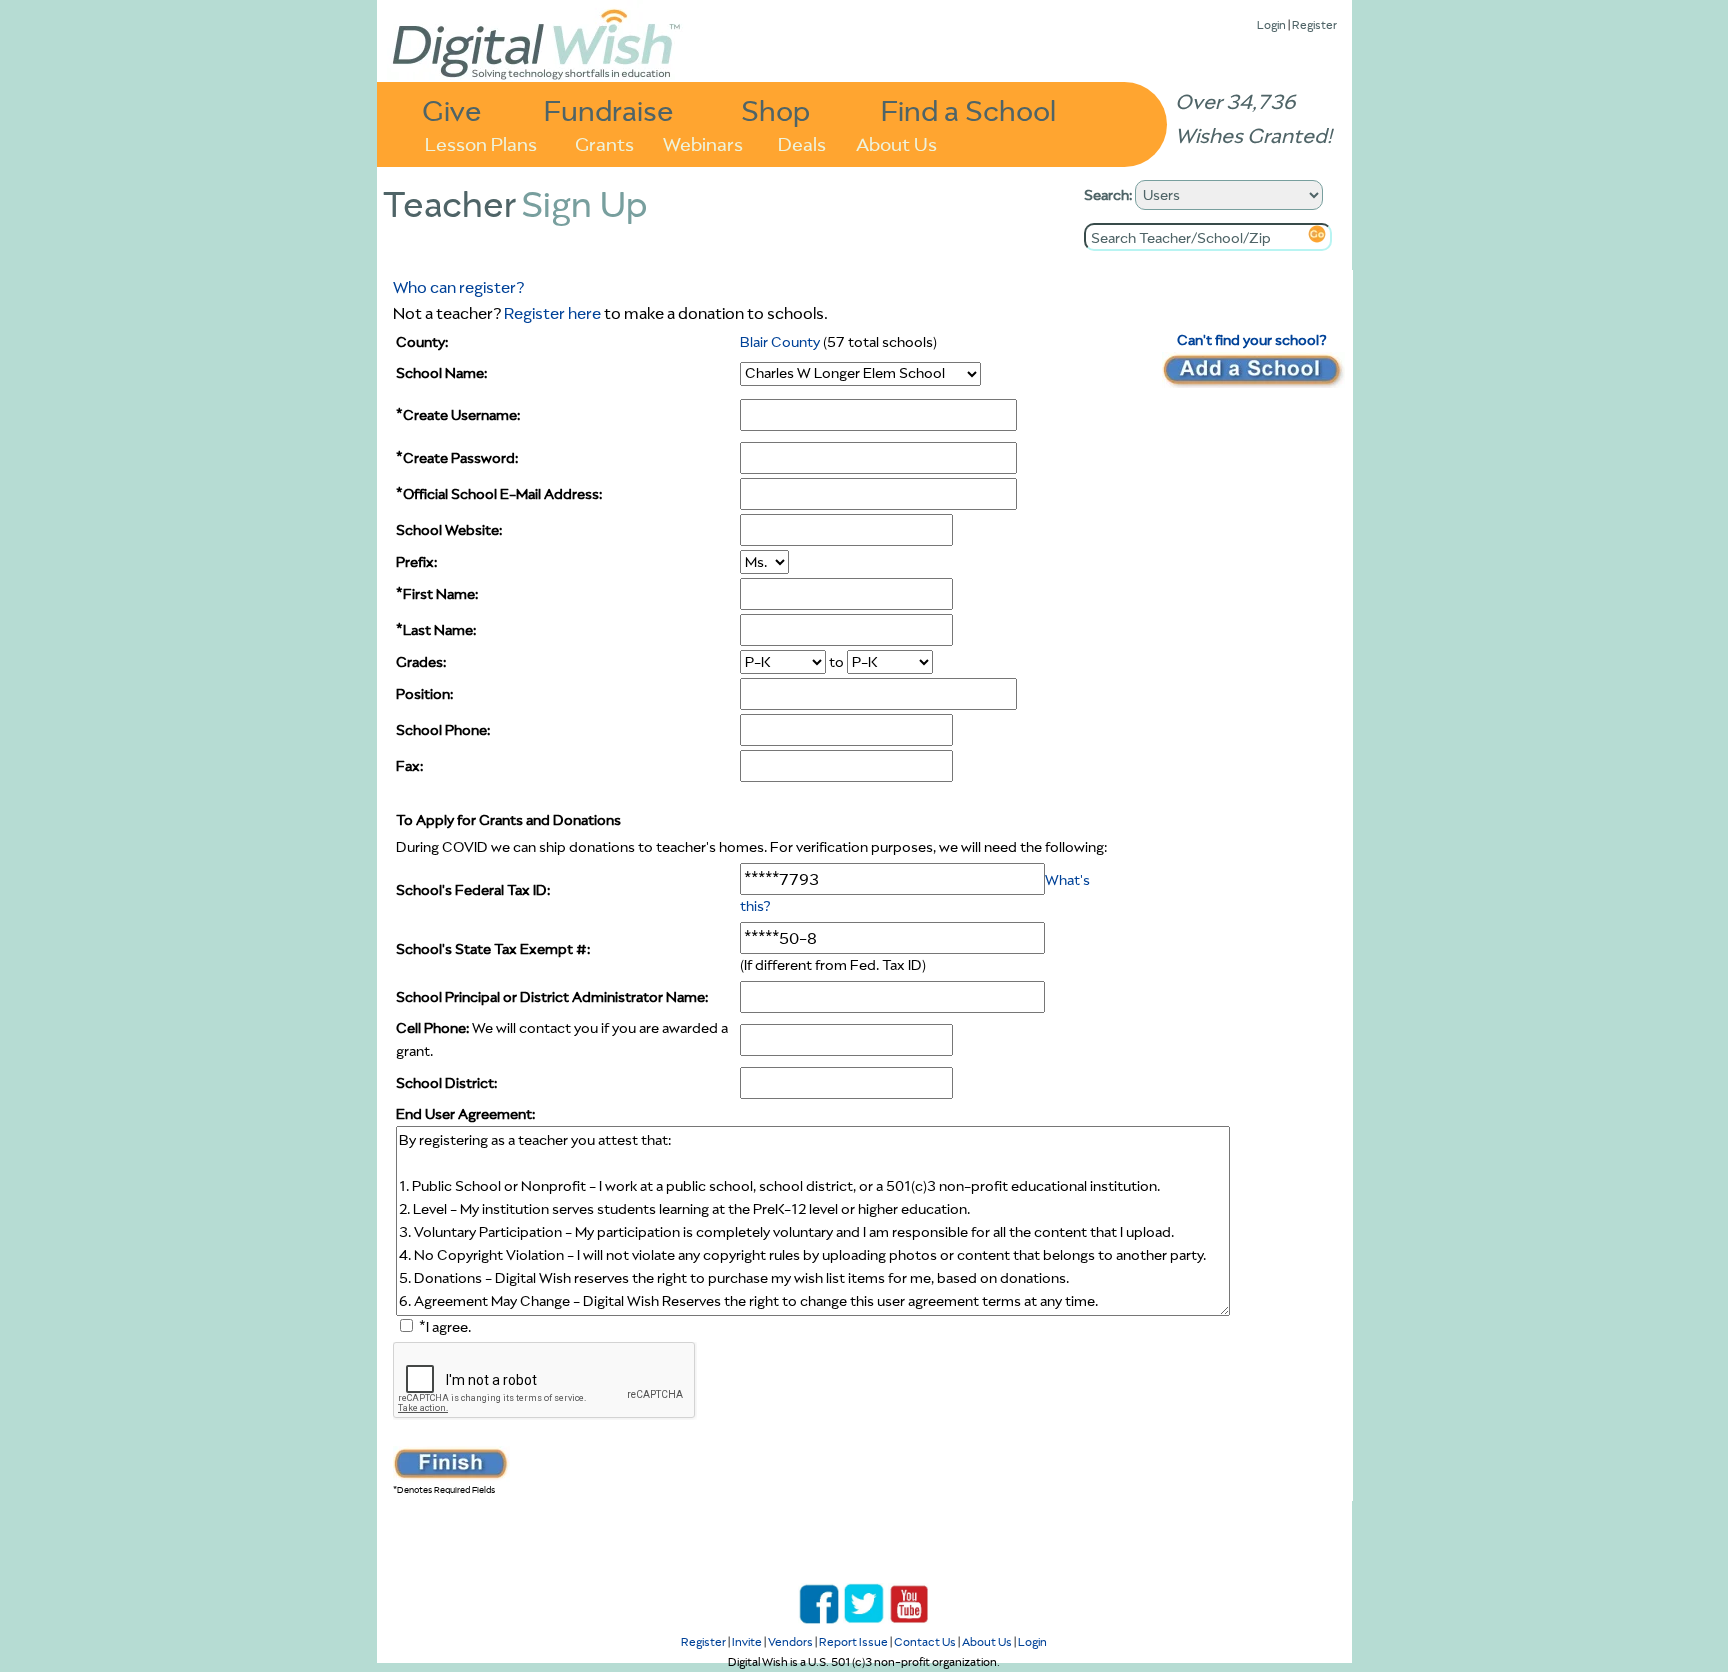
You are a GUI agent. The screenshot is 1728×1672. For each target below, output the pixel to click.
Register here (552, 313)
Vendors (790, 1641)
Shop (775, 109)
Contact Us (925, 1641)
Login (1271, 24)
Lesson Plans (481, 142)
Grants (604, 142)
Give (452, 109)
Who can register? (458, 287)
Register (1314, 24)
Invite (747, 1641)
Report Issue (853, 1641)
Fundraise (609, 109)
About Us (896, 142)
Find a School (968, 109)
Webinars (703, 142)
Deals (802, 142)
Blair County (780, 342)
